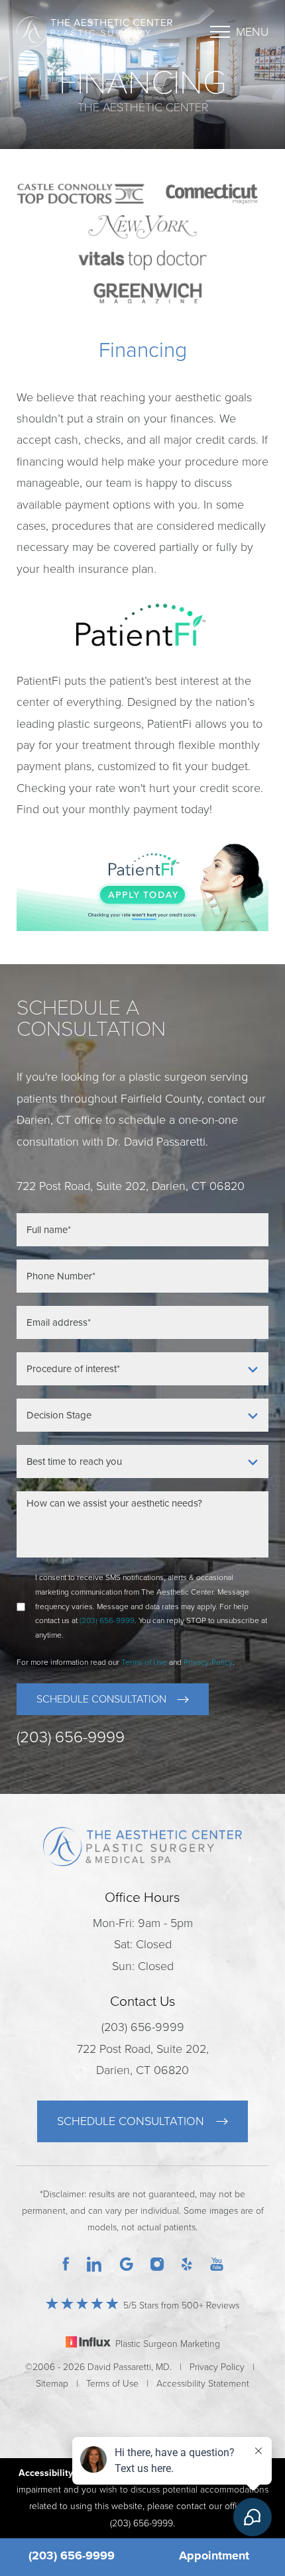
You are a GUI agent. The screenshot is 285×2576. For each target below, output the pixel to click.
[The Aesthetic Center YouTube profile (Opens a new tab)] (217, 2263)
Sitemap (52, 2384)
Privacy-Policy (208, 1662)
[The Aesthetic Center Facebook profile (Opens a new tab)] (66, 2263)
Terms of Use (144, 1662)
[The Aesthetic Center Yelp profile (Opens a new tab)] (187, 2263)
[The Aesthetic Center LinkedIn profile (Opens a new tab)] (94, 2263)
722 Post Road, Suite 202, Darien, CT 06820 (143, 2059)
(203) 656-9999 (72, 2555)
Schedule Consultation (101, 1699)
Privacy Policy (217, 2367)
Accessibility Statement (203, 2384)
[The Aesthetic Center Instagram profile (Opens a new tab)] (157, 2263)
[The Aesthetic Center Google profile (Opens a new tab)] (127, 2263)
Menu (252, 32)
